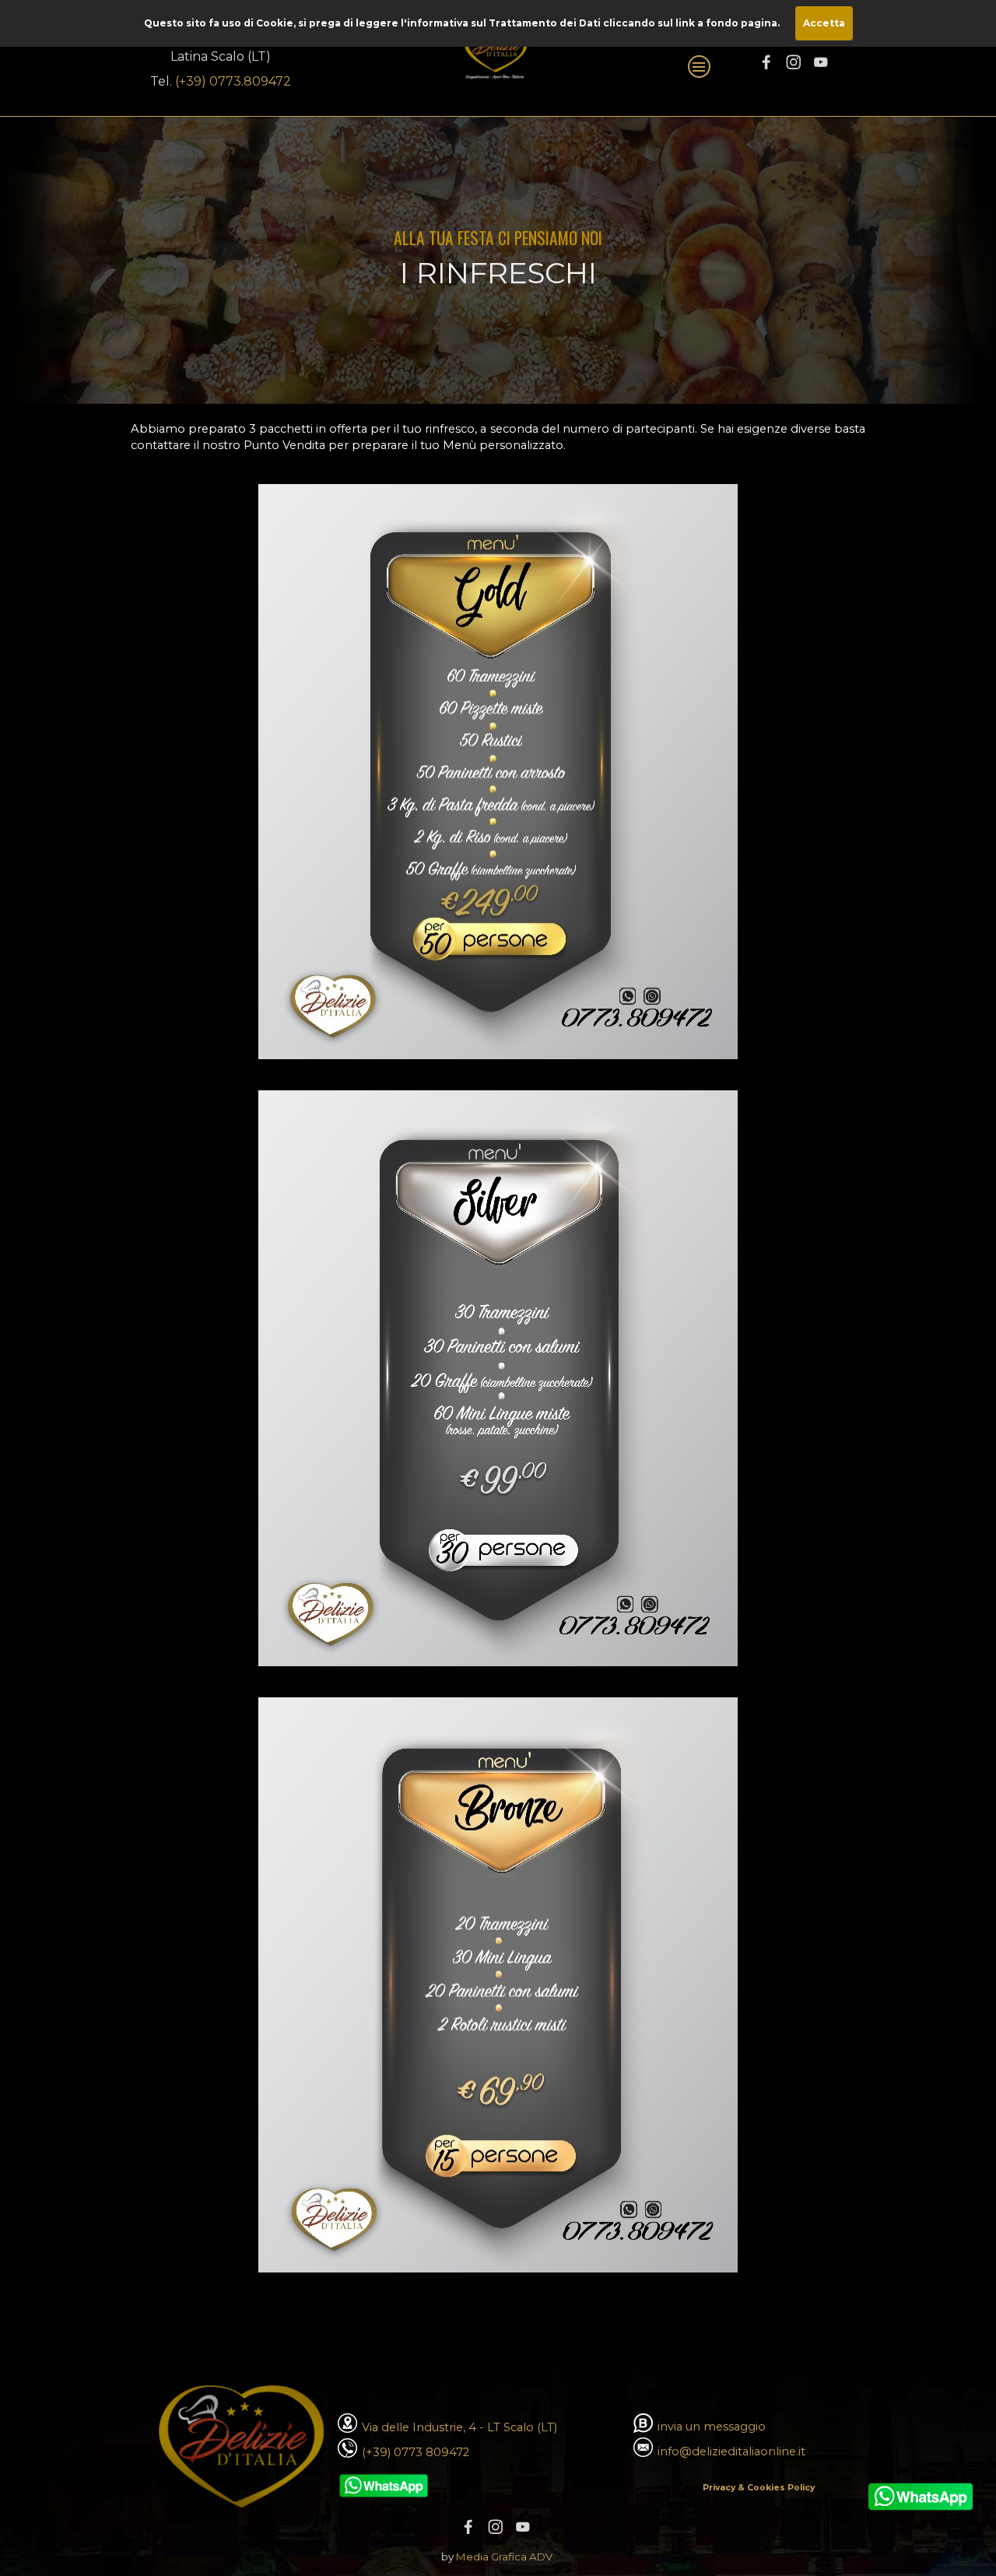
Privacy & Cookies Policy (759, 2488)
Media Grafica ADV (504, 2557)
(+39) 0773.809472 (233, 81)
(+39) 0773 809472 (416, 2452)
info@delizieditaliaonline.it (731, 2451)
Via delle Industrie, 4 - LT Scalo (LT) (459, 2427)
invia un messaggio (712, 2427)
